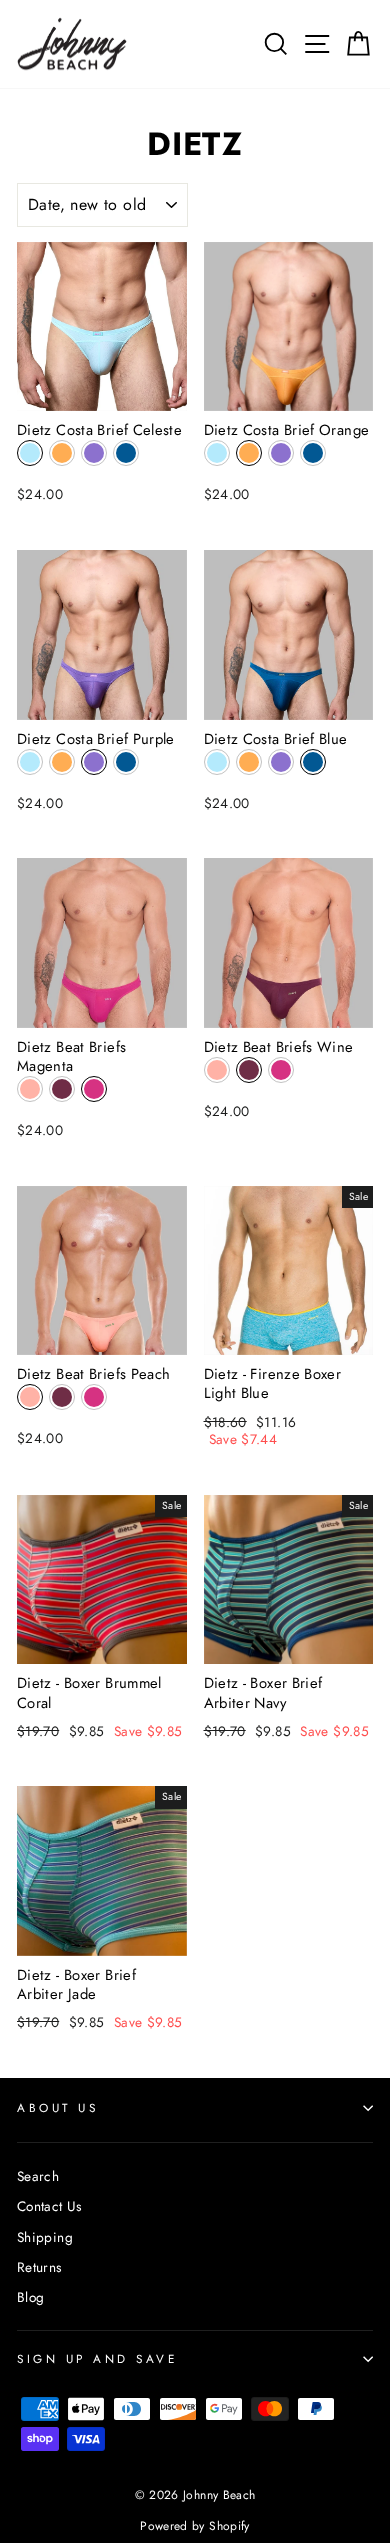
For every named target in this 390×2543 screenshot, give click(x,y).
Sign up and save (97, 2358)
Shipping (45, 2237)
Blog (30, 2297)
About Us (57, 2107)
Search (38, 2176)
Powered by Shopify (195, 2526)
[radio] (30, 453)
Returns (39, 2267)
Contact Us (49, 2206)
